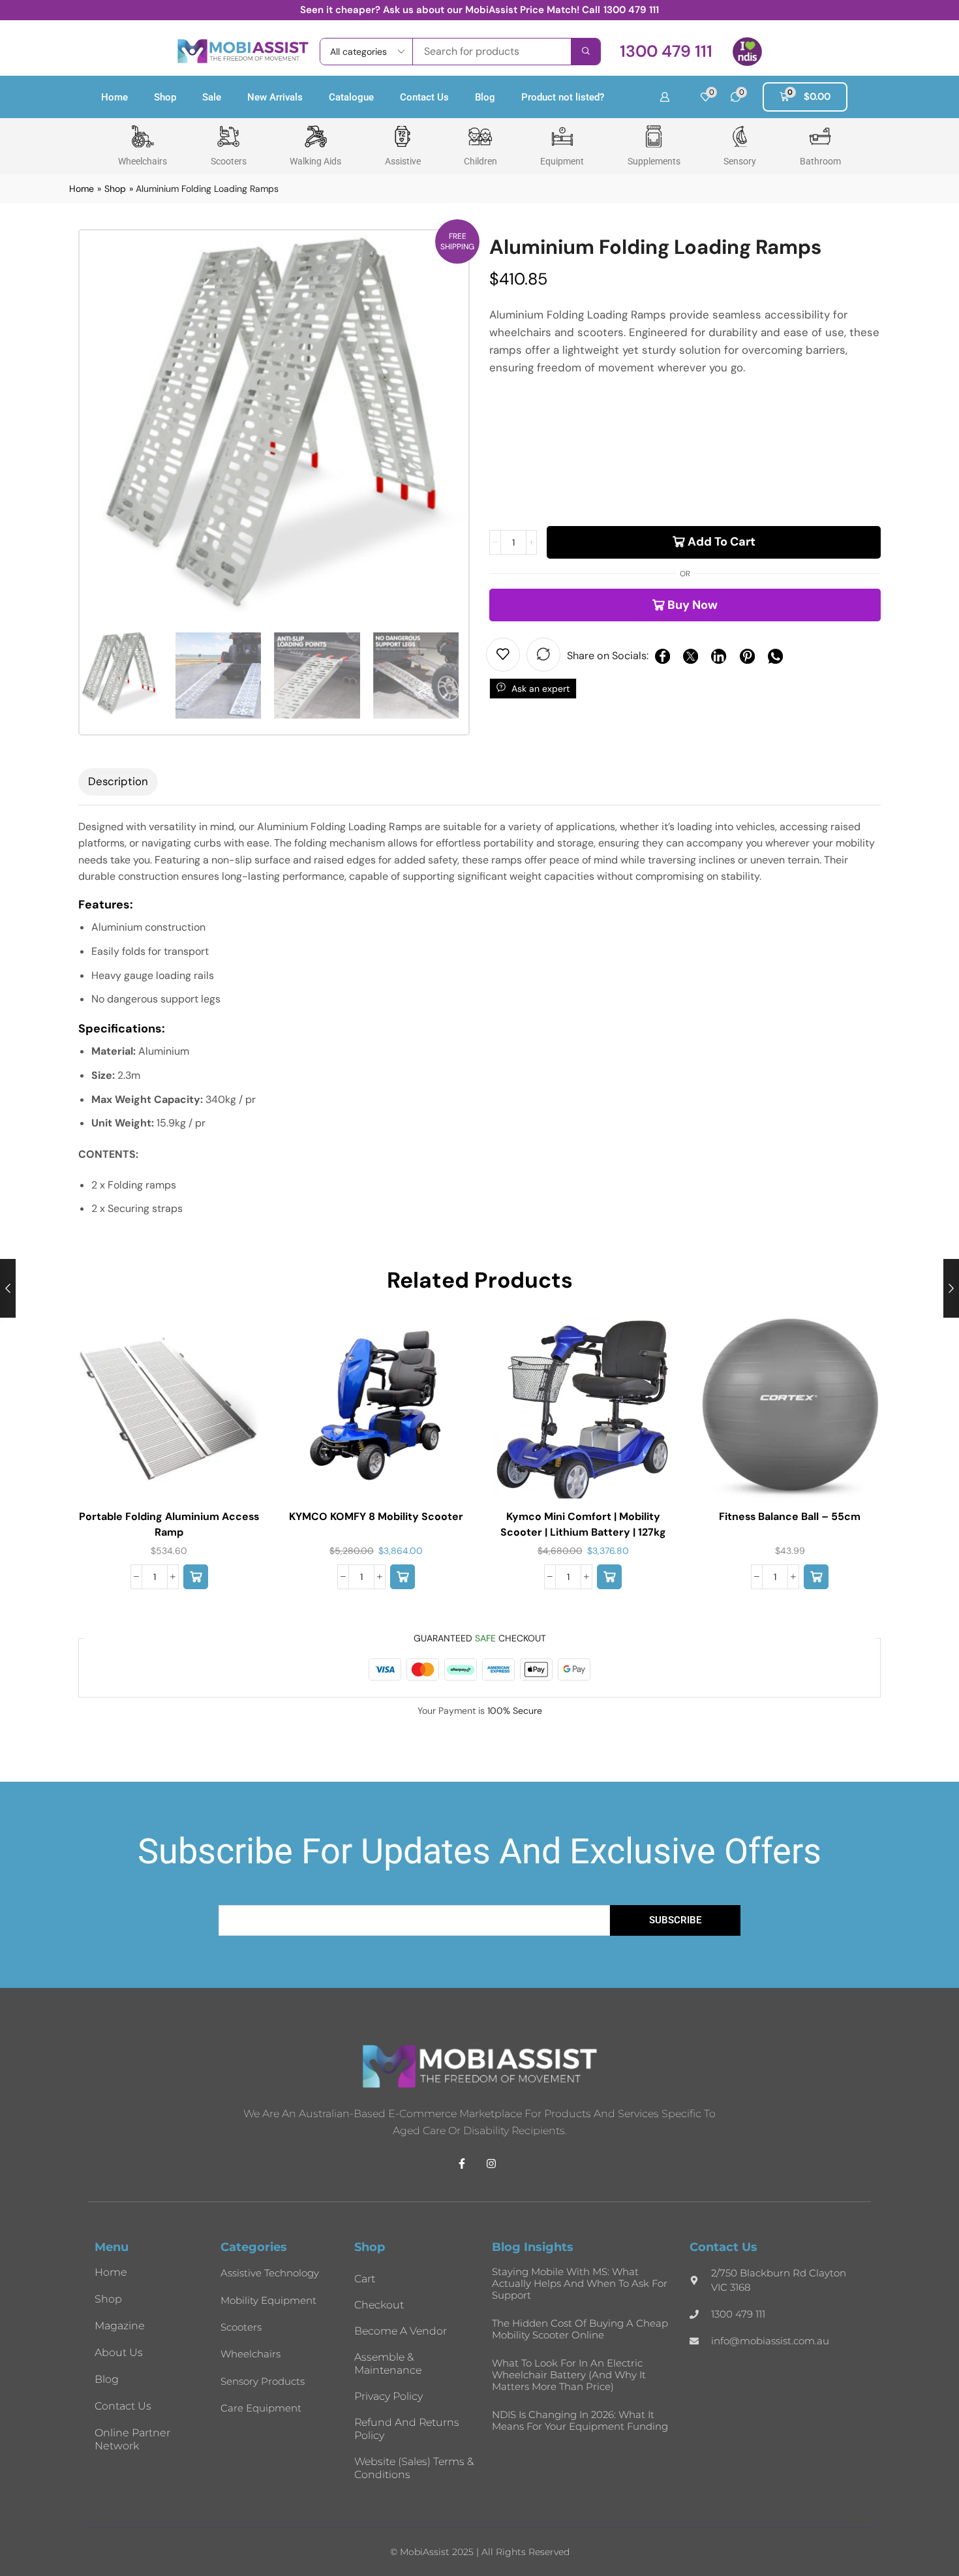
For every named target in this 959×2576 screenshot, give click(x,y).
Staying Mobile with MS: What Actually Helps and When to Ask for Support (580, 2283)
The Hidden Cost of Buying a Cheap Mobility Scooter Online (580, 2329)
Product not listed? (563, 97)
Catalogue (351, 97)
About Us (119, 2352)
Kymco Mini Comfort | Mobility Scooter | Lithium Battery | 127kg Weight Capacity (583, 1532)
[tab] (118, 782)
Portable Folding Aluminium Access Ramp (169, 1524)
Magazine (120, 2326)
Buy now (693, 605)
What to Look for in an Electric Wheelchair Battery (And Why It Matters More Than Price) (569, 2375)
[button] (666, 51)
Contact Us (424, 97)
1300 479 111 (631, 10)
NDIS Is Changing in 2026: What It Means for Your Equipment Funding (580, 2420)
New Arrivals (275, 97)
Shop (165, 97)
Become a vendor (401, 2331)
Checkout (379, 2305)
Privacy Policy (388, 2396)
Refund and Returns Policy (407, 2429)
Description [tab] (118, 781)
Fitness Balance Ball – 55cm (790, 1516)
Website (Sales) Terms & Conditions (414, 2468)
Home (114, 97)
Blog (485, 97)
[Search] (586, 52)
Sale (212, 97)
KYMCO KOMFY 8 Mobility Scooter (376, 1516)
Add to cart (722, 542)
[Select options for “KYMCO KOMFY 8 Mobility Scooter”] (403, 1577)
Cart (365, 2279)
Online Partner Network (132, 2439)
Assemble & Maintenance (388, 2364)
